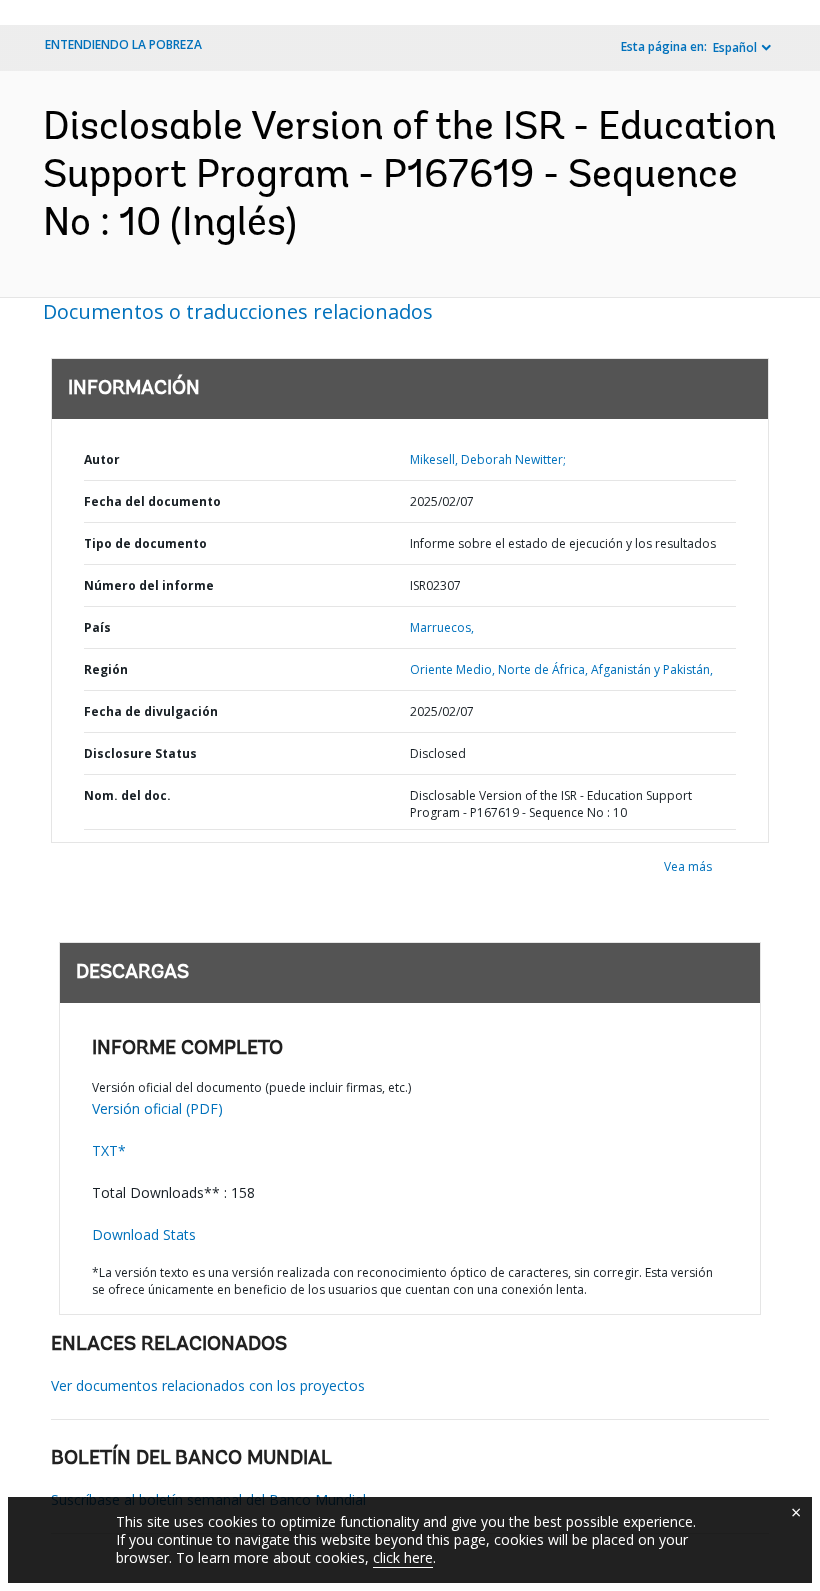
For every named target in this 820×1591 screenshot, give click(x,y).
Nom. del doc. (127, 795)
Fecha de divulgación (151, 711)
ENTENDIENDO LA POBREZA (123, 44)
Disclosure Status (140, 753)
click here (403, 1557)
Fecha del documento (152, 501)
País (97, 627)
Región (106, 669)
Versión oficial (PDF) (157, 1108)
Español (735, 47)
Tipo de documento (145, 543)
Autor (102, 459)
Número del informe (149, 585)
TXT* (109, 1150)
